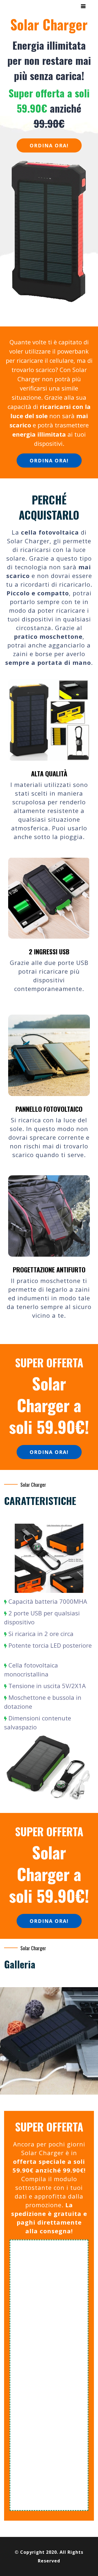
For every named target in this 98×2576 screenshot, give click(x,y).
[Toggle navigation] (83, 6)
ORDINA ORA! (49, 145)
